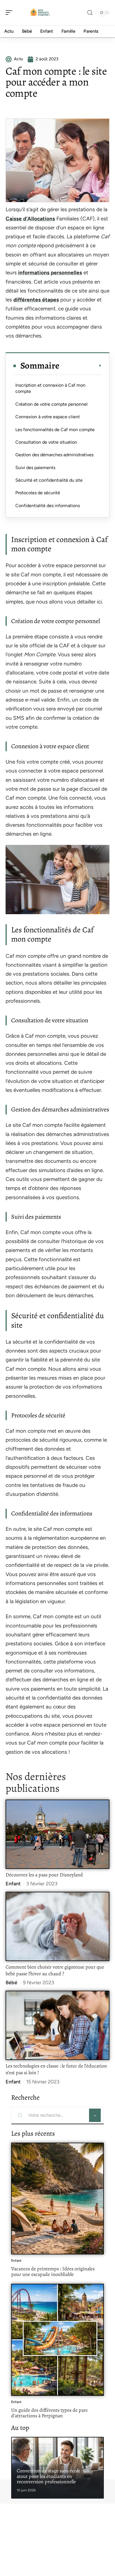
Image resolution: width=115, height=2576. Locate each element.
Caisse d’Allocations (30, 219)
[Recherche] (90, 13)
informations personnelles (50, 273)
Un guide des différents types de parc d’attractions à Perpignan (50, 2413)
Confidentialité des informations (48, 506)
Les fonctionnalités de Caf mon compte (55, 430)
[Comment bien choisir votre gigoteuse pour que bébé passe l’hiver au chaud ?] (57, 1926)
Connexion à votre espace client (48, 417)
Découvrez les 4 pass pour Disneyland (44, 1875)
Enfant (13, 1884)
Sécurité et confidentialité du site (49, 480)
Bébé (11, 1983)
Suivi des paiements (35, 468)
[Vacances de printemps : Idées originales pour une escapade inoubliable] (57, 2199)
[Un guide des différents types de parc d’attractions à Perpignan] (57, 2340)
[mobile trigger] (10, 13)
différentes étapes (36, 300)
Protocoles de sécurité (38, 493)
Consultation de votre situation (46, 442)
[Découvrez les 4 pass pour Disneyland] (57, 1834)
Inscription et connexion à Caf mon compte (50, 388)
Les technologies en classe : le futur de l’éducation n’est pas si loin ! (56, 2069)
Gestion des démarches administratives (54, 455)
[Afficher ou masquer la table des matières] (81, 366)
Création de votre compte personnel (51, 404)
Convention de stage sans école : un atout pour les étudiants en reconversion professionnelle (53, 2476)
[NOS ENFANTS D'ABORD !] (40, 13)
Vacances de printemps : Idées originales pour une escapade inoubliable (53, 2271)
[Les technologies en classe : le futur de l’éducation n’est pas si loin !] (57, 2025)
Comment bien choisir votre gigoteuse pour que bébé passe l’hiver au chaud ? (55, 1970)
